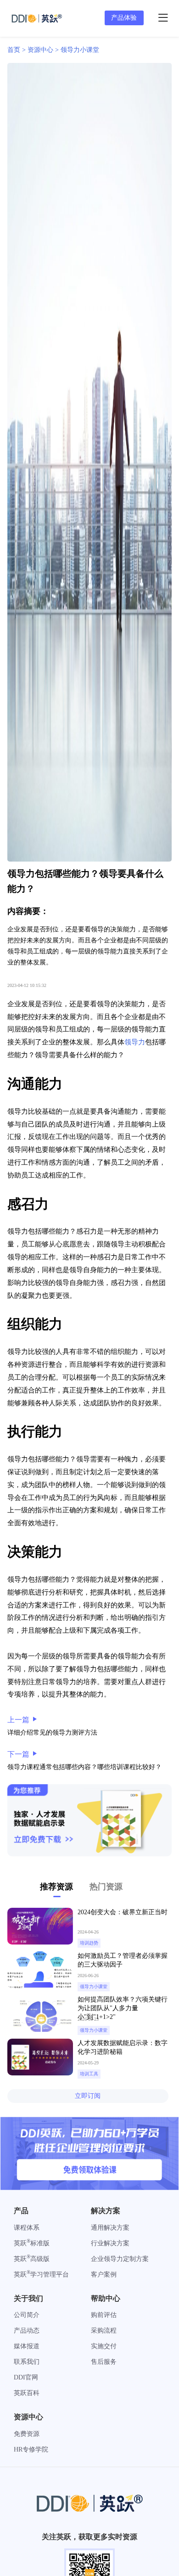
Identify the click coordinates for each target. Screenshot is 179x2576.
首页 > (17, 50)
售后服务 (104, 2362)
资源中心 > (44, 50)
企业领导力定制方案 (120, 2259)
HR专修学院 (31, 2449)
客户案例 (104, 2274)
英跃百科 (27, 2393)
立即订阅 (88, 2096)
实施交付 (104, 2346)
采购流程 (104, 2331)
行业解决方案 (110, 2243)
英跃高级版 (32, 2259)
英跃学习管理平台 (41, 2274)
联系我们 (27, 2362)
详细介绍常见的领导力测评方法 (52, 1733)
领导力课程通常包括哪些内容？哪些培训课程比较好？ (84, 1767)
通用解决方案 (110, 2228)
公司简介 (27, 2315)
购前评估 (104, 2315)
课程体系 (27, 2228)
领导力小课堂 (80, 50)
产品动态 (27, 2331)
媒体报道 (27, 2346)
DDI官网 (26, 2377)
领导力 (135, 1042)
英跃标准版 (32, 2243)
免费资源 (27, 2434)
